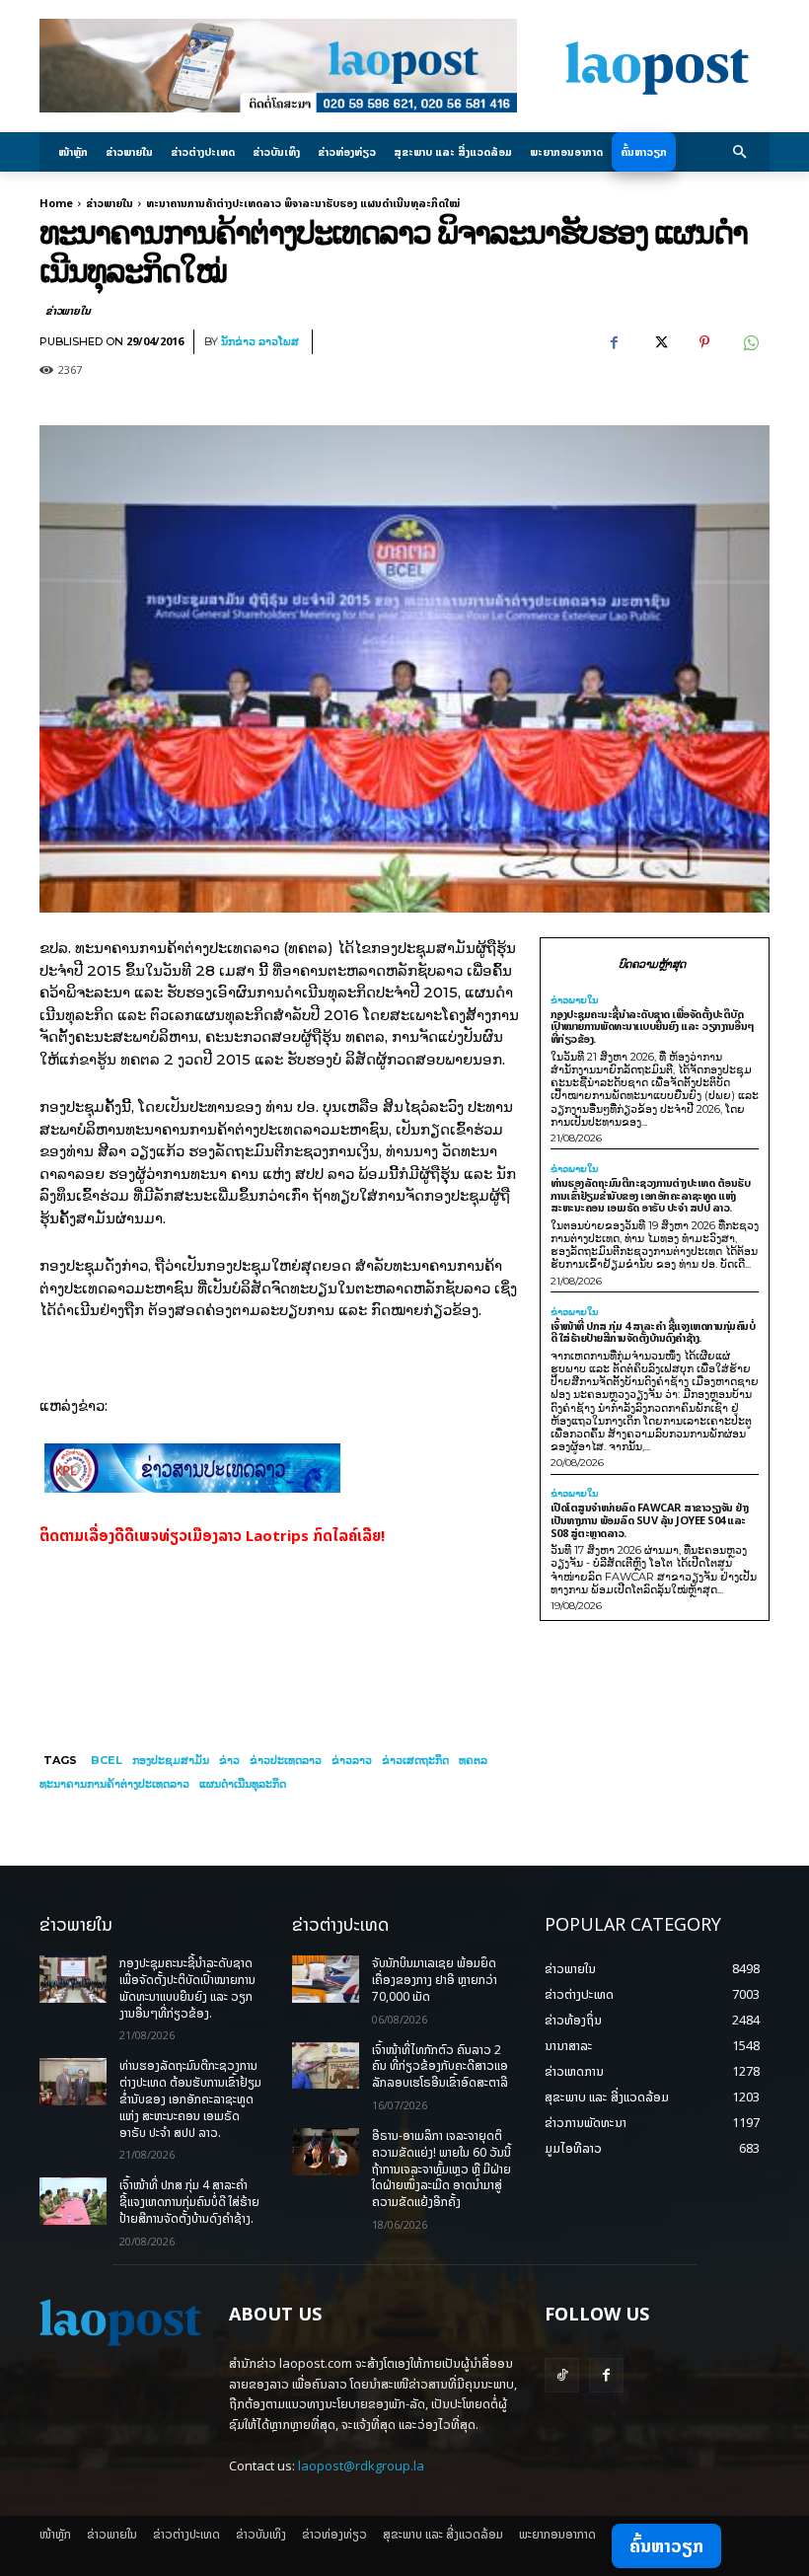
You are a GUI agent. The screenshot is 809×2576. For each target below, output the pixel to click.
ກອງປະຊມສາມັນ (171, 1760)
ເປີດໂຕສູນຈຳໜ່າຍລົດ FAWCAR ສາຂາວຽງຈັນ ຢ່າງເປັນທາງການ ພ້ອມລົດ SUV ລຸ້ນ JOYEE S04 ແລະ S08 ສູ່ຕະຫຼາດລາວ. (650, 1519)
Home (56, 203)
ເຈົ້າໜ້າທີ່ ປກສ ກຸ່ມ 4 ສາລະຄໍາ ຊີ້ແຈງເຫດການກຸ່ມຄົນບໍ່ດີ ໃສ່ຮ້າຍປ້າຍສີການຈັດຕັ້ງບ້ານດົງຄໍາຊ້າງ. (653, 1332)
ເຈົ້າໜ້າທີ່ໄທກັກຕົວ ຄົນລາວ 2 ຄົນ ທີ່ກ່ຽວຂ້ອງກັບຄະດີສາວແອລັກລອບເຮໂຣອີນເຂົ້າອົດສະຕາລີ (440, 2066)
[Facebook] (614, 342)
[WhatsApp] (750, 342)
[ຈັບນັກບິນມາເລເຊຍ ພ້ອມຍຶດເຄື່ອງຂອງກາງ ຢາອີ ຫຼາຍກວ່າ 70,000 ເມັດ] (326, 1979)
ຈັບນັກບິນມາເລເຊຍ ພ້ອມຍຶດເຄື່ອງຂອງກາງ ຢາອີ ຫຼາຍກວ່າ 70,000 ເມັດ (435, 1980)
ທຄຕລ (473, 1760)
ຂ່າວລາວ (352, 1760)
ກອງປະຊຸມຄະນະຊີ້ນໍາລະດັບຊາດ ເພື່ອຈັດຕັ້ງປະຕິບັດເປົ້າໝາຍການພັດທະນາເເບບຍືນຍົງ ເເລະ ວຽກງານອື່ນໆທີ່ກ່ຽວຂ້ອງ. (653, 1026)
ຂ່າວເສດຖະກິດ (415, 1760)
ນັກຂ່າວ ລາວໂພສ (260, 342)
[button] (740, 152)
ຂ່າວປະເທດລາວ (286, 1760)
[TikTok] (562, 2375)
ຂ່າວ (229, 1760)
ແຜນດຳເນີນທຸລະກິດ (243, 1784)
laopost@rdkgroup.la (361, 2466)
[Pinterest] (704, 342)
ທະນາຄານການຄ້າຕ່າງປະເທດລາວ (114, 1784)
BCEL (107, 1760)
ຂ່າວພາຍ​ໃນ (110, 203)
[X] (659, 342)
